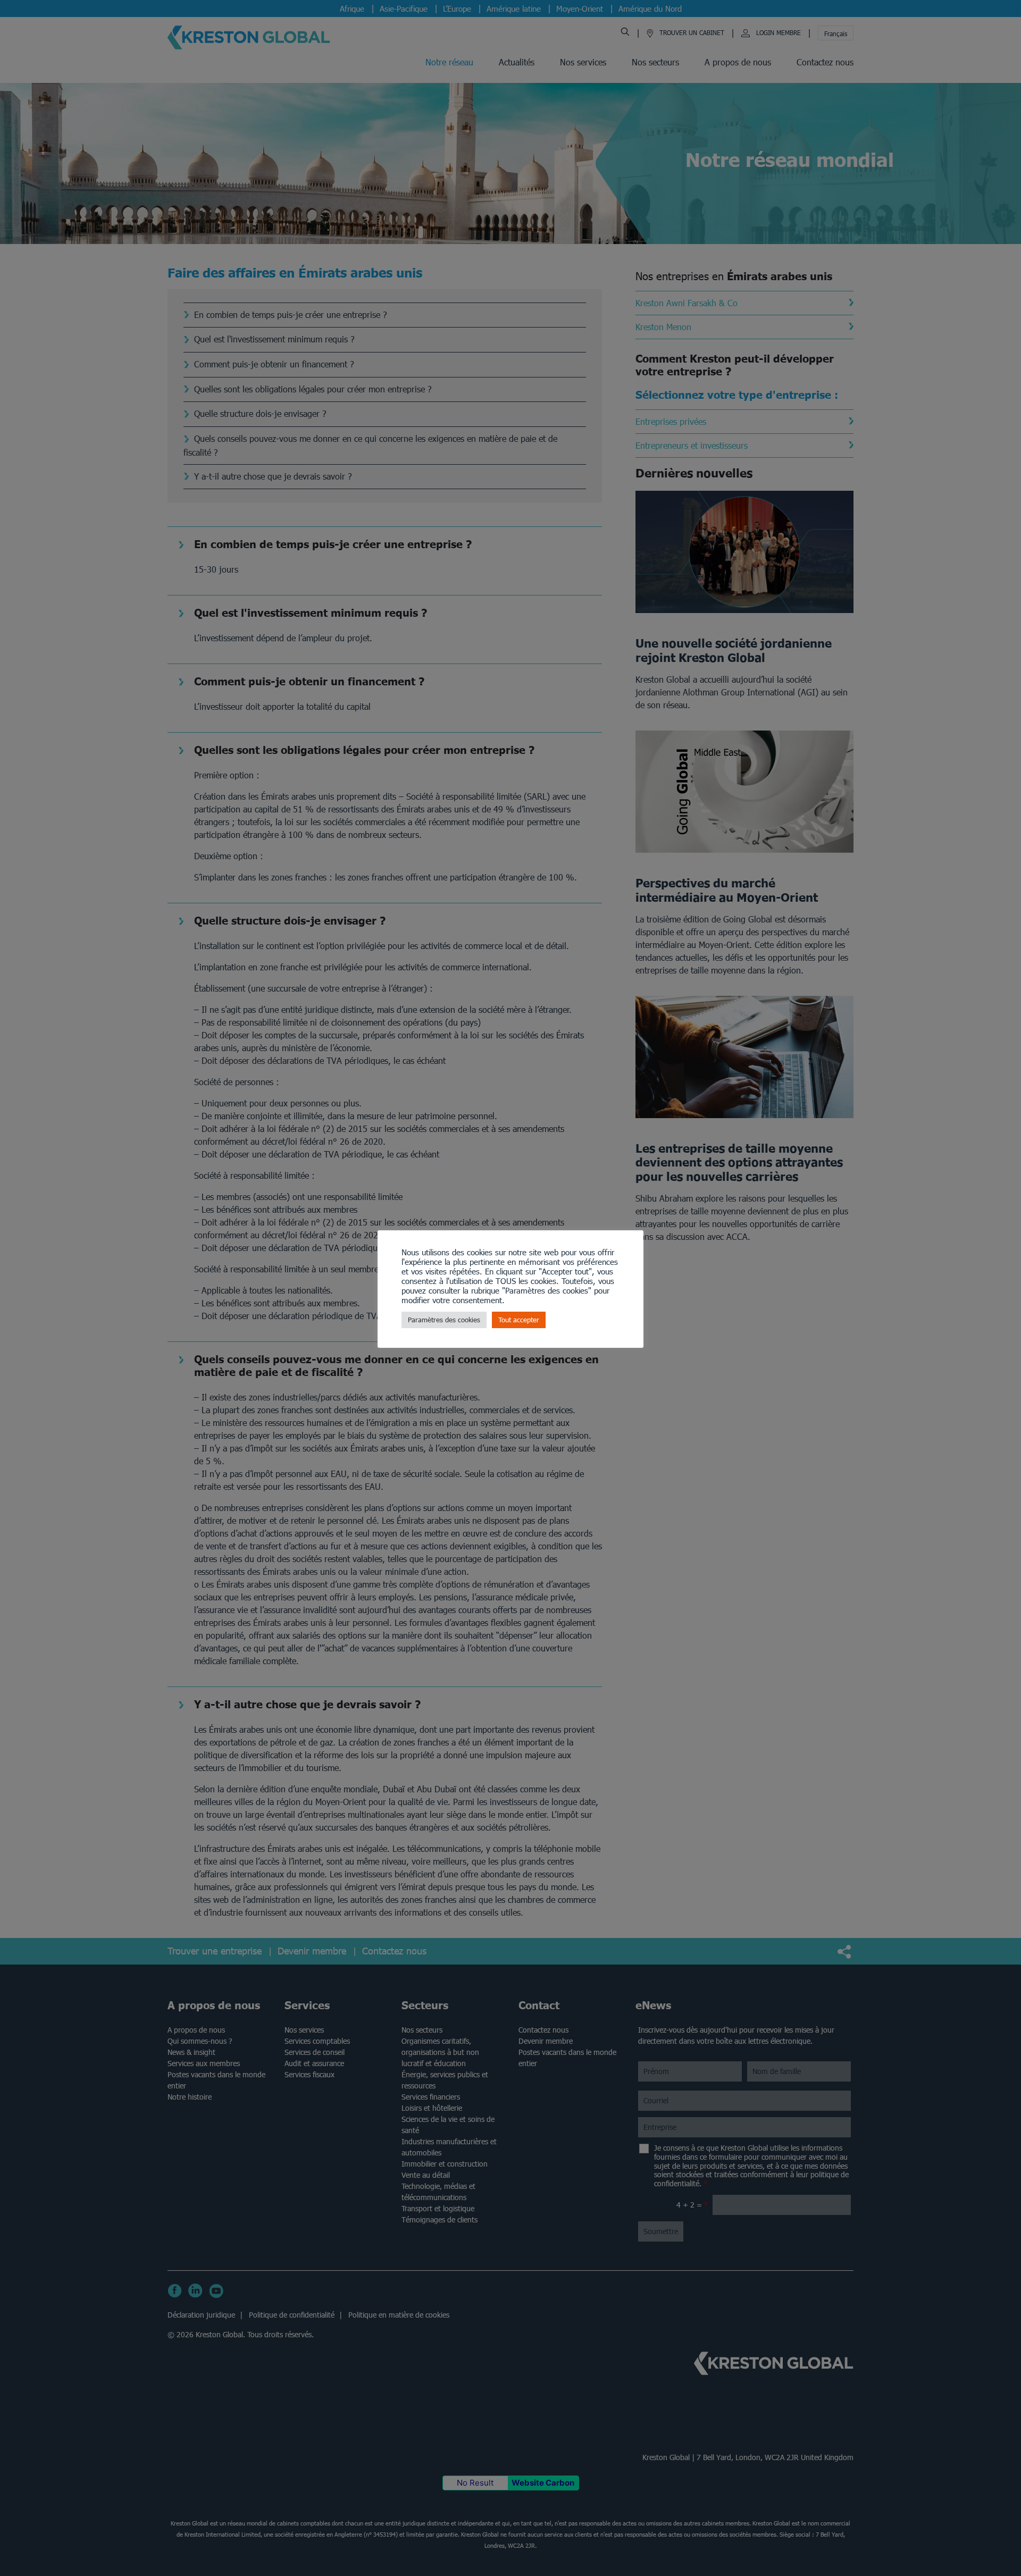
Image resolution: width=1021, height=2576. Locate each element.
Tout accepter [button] (519, 1320)
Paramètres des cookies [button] (444, 1320)
